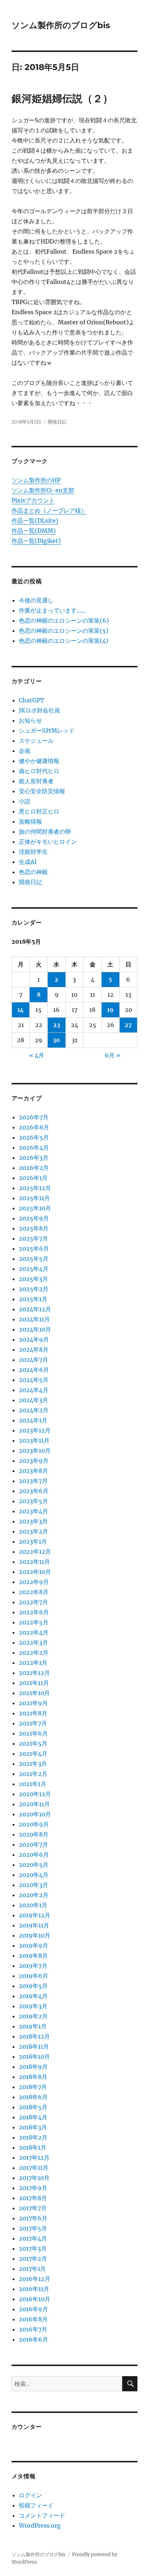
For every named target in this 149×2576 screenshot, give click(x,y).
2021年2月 (33, 1774)
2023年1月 (33, 1541)
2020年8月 (34, 1834)
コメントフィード (42, 2515)
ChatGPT (31, 700)
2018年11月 (34, 2046)
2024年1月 (33, 1420)
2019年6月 (33, 1976)
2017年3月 (33, 2248)
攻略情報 (30, 821)
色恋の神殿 (33, 872)
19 (110, 1010)
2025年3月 (33, 1279)
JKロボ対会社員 (39, 710)
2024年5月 (34, 1380)
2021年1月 (33, 1784)
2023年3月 (33, 1521)
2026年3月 (34, 1158)
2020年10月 (35, 1814)
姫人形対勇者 (36, 781)
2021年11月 (34, 1683)
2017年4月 (33, 2238)
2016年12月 (35, 2279)
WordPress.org (40, 2525)
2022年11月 (34, 1562)
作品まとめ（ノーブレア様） (49, 510)
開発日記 (57, 422)
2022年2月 (34, 1653)
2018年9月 (33, 2067)
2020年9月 (34, 1824)
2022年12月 (35, 1552)
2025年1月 (33, 1299)
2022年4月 (34, 1632)
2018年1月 (33, 2147)
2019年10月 (35, 1935)
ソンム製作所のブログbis (61, 25)
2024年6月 (34, 1370)
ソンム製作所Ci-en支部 (43, 490)
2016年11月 (34, 2289)
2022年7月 (33, 1602)
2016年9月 (33, 2309)
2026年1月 (33, 1178)
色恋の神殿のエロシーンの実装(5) (64, 631)
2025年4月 (34, 1269)
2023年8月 (33, 1471)
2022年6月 (34, 1612)
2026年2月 (34, 1168)
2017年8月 (33, 2198)
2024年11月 (34, 1319)
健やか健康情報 (39, 761)
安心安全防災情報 (42, 791)
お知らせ (30, 720)
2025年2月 (34, 1289)
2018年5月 (33, 2107)
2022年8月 (34, 1592)
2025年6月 (34, 1248)
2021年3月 (33, 1764)
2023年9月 (34, 1461)
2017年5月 (33, 2228)
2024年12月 (35, 1309)
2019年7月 (33, 1966)
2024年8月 (34, 1350)
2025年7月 (33, 1238)
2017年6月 (33, 2218)
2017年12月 (34, 2158)
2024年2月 (34, 1410)
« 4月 (37, 1055)
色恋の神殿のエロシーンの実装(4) (64, 641)
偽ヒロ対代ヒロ (39, 771)
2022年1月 (33, 1663)
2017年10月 (34, 2178)
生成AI (28, 862)
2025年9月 (34, 1218)
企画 (25, 751)
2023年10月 (35, 1451)
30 (56, 1040)
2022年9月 (34, 1582)
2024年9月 (34, 1339)
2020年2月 (34, 1895)
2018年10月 (34, 2057)
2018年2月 (33, 2137)
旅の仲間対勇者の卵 (45, 831)
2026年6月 (34, 1127)
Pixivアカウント (33, 500)
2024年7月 (33, 1360)
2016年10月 (35, 2299)
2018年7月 (33, 2087)
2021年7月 (33, 1723)
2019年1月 (33, 2026)
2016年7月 (33, 2329)
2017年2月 (33, 2259)
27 (128, 1025)
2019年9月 (33, 1945)
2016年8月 (33, 2319)
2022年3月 (33, 1642)
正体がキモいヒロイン (48, 842)
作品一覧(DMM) (34, 531)
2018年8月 (33, 2077)
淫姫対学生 (33, 852)
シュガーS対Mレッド (47, 730)
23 (57, 1025)
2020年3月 (33, 1885)
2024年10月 (35, 1329)
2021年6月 (33, 1733)
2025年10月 (35, 1208)
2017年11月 (34, 2168)
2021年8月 (33, 1713)
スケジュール (36, 741)
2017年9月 (33, 2188)
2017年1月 (32, 2269)
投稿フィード (36, 2505)
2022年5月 (34, 1622)
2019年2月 (33, 2016)
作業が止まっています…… (52, 610)
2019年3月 (33, 2006)
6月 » (112, 1055)
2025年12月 (35, 1188)
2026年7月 (34, 1117)
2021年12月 (34, 1673)
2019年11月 (34, 1925)
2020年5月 (34, 1865)
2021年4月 (33, 1754)
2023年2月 (33, 1531)
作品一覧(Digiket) (36, 541)
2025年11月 (34, 1198)
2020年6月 (34, 1855)
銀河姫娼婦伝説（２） (62, 98)
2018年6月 (33, 2097)
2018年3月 (33, 2127)
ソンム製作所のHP (36, 480)
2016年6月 (33, 2339)
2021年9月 (33, 1703)
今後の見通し (36, 600)
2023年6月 (34, 1491)
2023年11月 (34, 1440)
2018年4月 (33, 2117)
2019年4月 (33, 1996)
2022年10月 (35, 1572)
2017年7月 (33, 2208)
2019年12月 (35, 1915)
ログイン (30, 2495)
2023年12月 (35, 1430)
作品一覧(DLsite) (35, 521)
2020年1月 (33, 1905)
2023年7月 (33, 1481)
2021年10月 (34, 1693)
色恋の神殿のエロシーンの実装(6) (64, 620)
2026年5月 (34, 1137)
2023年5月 (33, 1501)
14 (21, 1010)
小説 (25, 801)
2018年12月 (34, 2036)
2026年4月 (34, 1147)
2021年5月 (33, 1743)
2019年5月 (33, 1986)
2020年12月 (35, 1794)
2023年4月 (33, 1511)
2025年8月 (34, 1228)
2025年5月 (34, 1259)
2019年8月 (33, 1956)
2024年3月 (33, 1400)
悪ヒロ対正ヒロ (39, 811)
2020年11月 (34, 1804)
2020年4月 (34, 1875)
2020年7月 (33, 1844)
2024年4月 (34, 1390)
